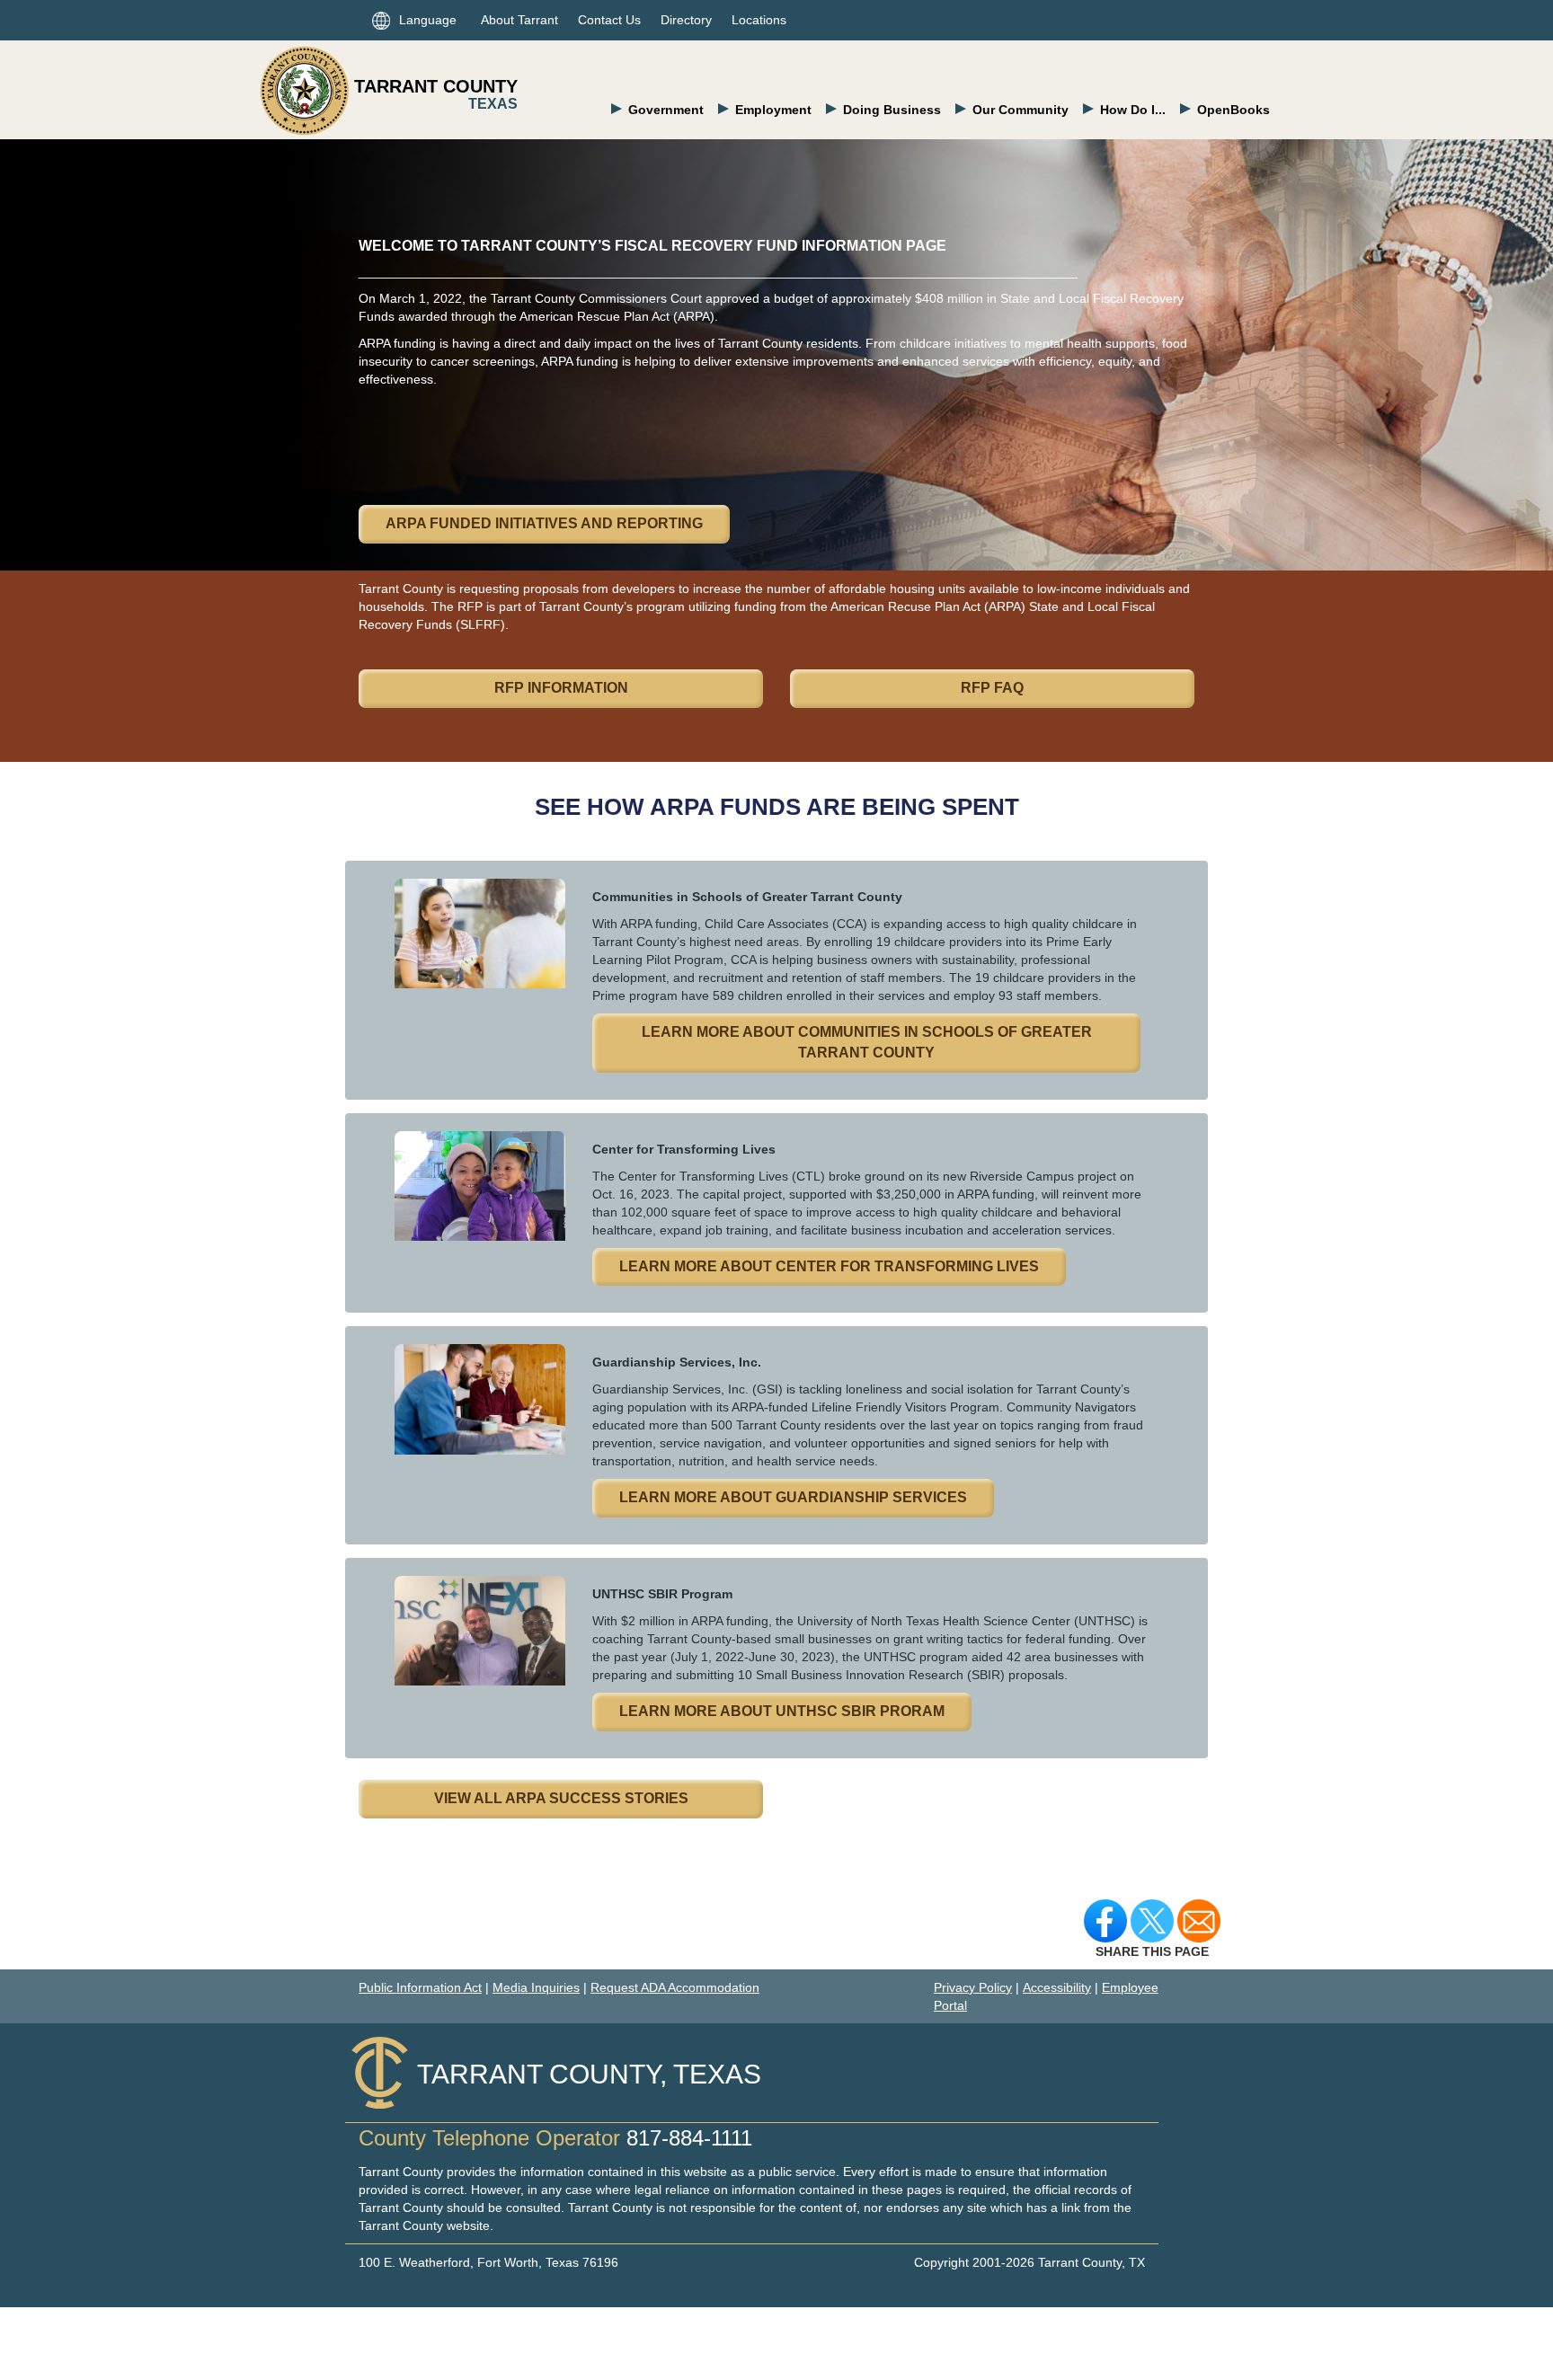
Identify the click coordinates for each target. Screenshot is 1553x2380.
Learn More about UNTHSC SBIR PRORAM (782, 1711)
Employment (773, 110)
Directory (686, 20)
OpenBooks (1234, 110)
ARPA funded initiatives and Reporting (544, 523)
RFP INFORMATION (561, 688)
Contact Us (609, 20)
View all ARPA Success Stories (561, 1798)
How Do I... (1133, 110)
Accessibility (1057, 1987)
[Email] (1199, 1920)
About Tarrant (519, 20)
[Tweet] (1152, 1920)
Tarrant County (436, 86)
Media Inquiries (536, 1987)
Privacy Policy (973, 1987)
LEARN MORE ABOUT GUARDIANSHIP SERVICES (793, 1497)
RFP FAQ (992, 688)
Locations (759, 20)
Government (666, 110)
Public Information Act (420, 1987)
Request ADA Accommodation (675, 1987)
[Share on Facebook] (1105, 1920)
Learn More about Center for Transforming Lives (829, 1266)
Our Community (1021, 110)
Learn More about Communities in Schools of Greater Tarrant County (867, 1042)
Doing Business (892, 110)
